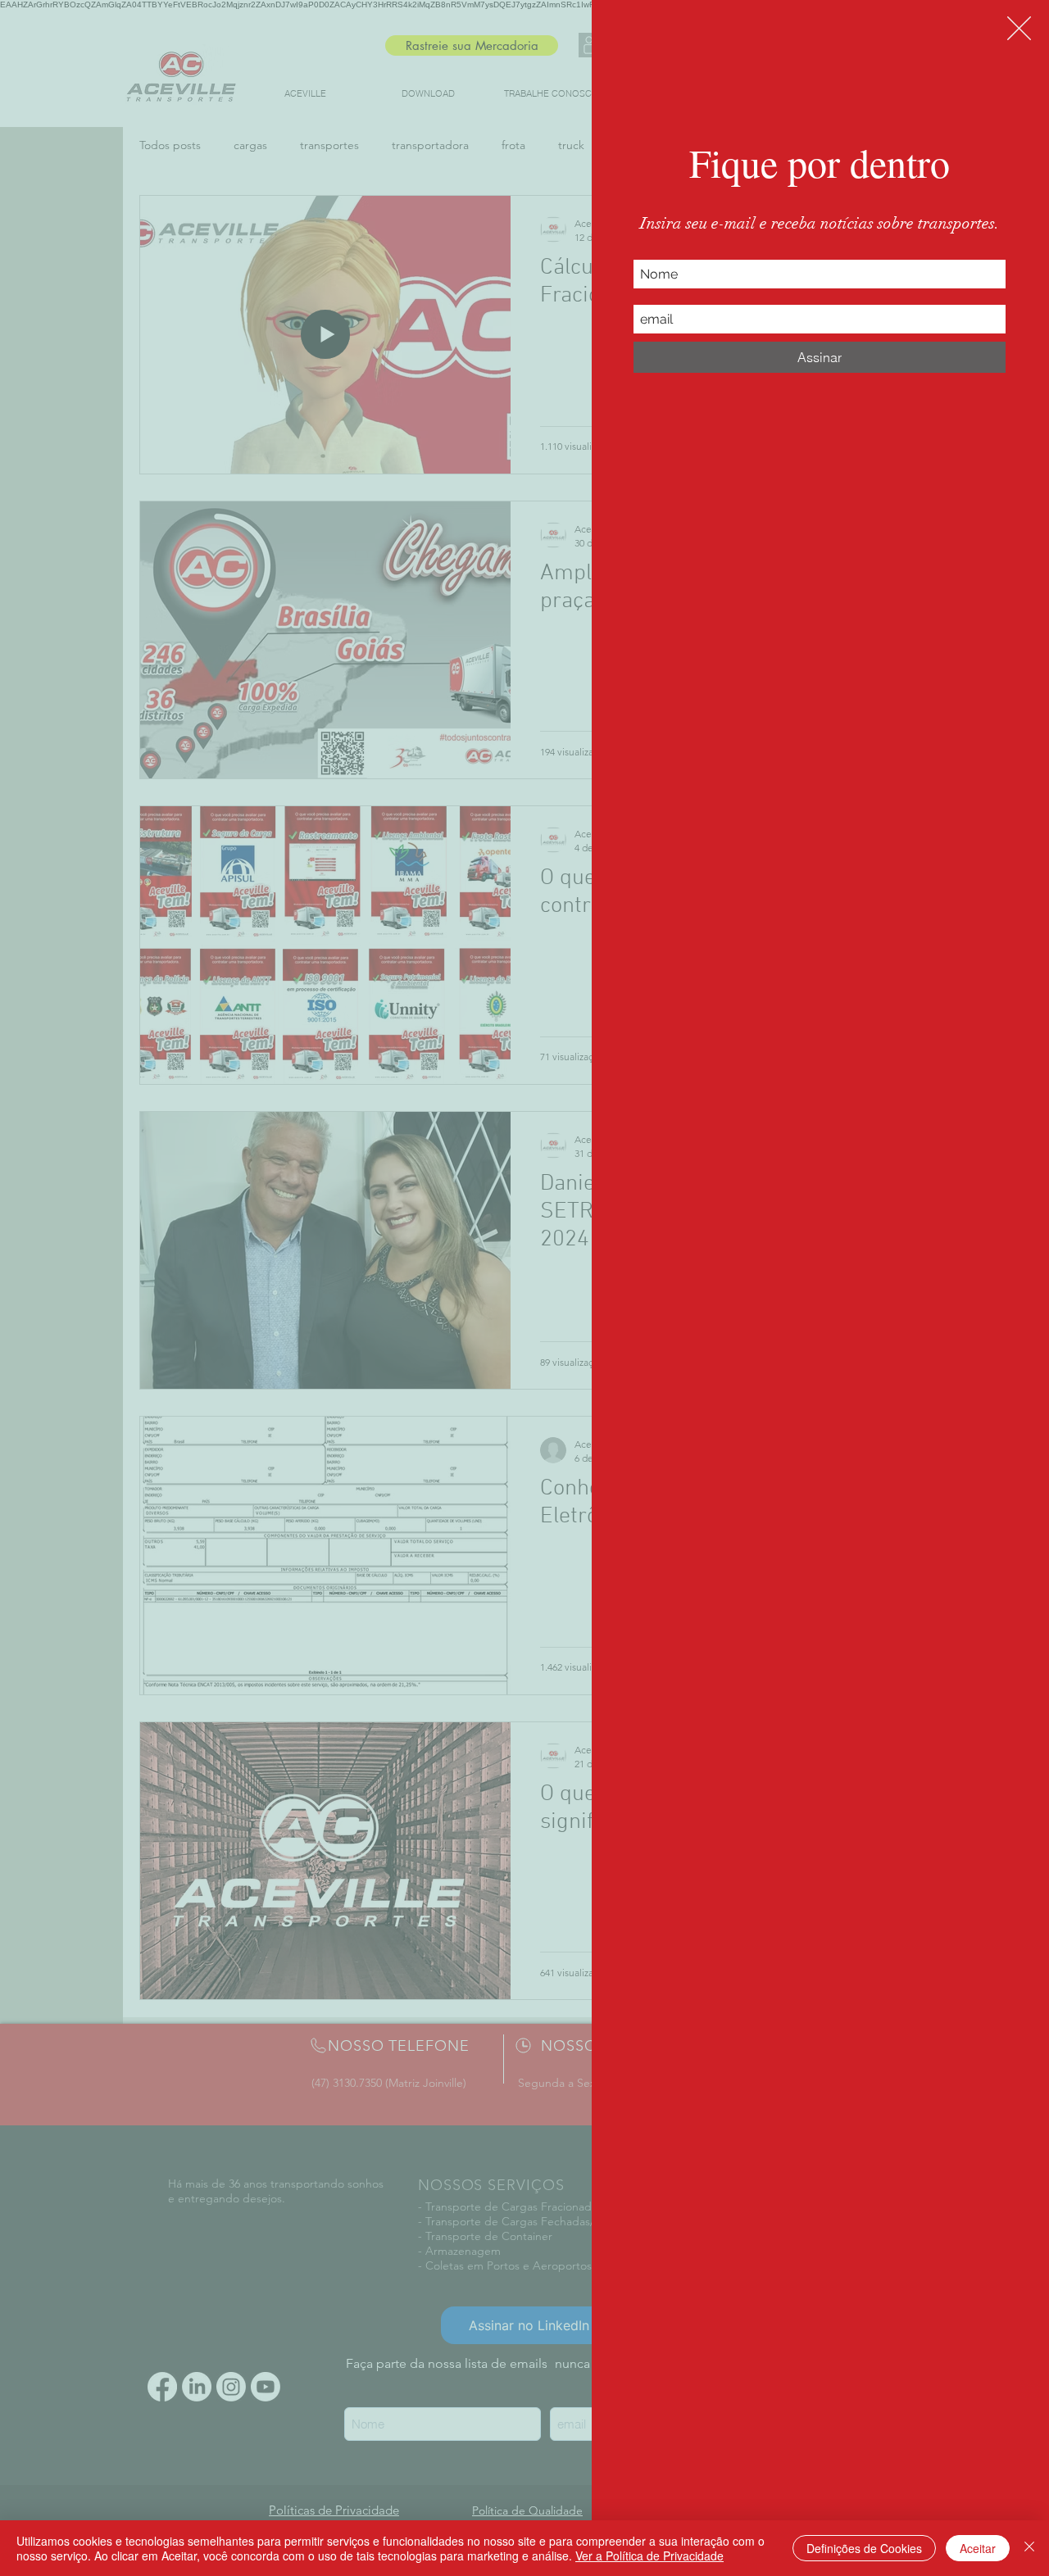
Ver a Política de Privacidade (649, 2556)
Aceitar (978, 2548)
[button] (1019, 28)
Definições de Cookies (864, 2548)
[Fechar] (1029, 2548)
